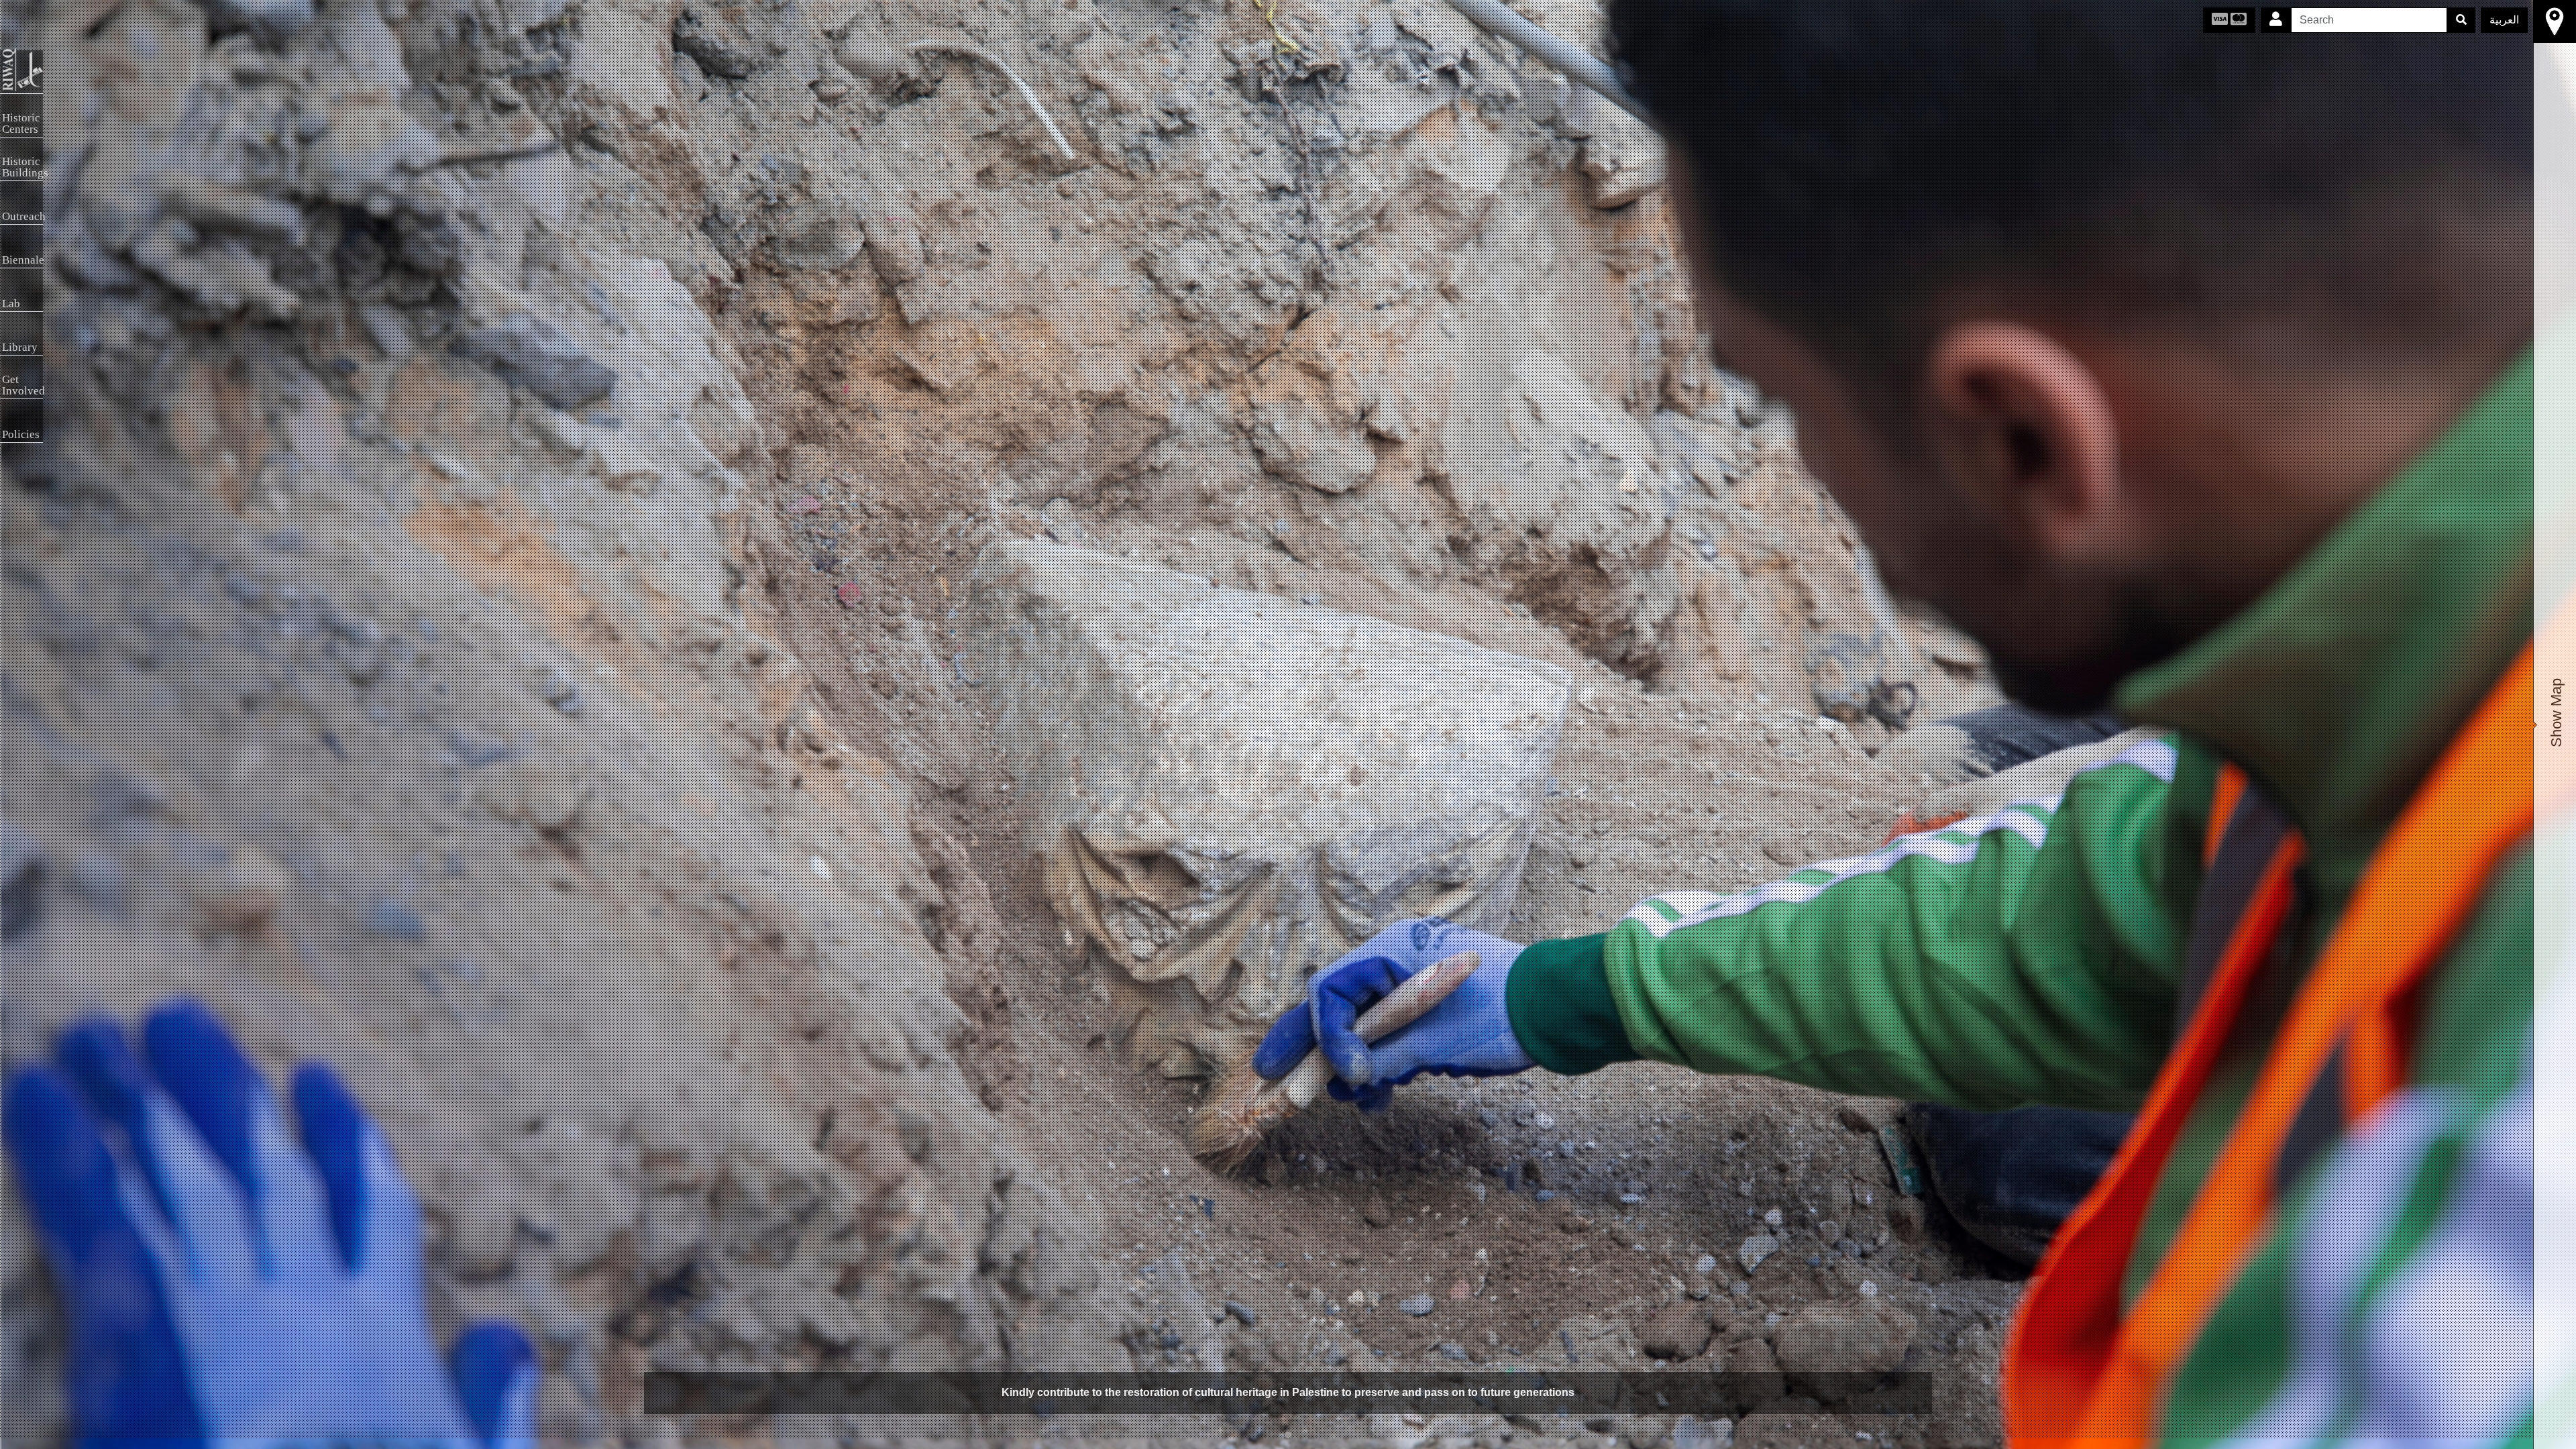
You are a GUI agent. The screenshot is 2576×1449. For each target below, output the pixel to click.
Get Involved (22, 385)
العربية (2504, 20)
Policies (21, 434)
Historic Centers (21, 123)
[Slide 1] (1288, 1435)
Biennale (22, 260)
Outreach (22, 216)
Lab (11, 304)
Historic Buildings (22, 167)
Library (20, 347)
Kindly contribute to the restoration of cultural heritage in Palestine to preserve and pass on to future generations (1288, 1392)
